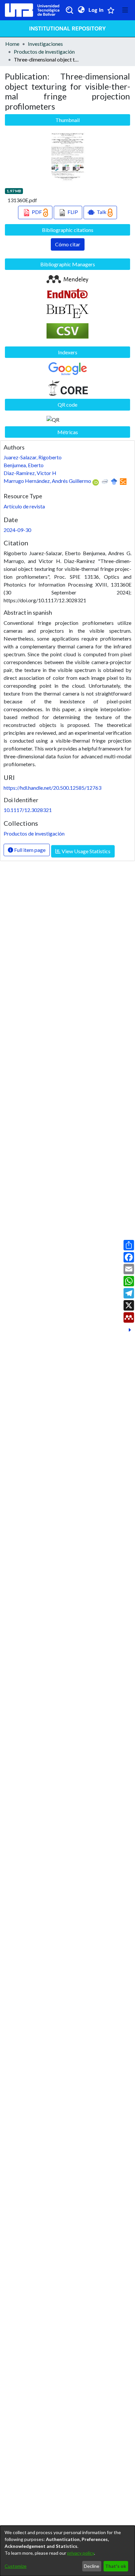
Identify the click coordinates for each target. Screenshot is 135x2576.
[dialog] (67, 2551)
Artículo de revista (24, 506)
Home (12, 44)
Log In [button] (96, 10)
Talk (102, 212)
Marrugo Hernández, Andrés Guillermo (47, 481)
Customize (16, 2566)
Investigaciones (45, 44)
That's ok (116, 2566)
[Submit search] (69, 10)
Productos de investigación (44, 52)
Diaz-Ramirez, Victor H (30, 473)
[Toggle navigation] (125, 10)
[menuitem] (81, 10)
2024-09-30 (17, 530)
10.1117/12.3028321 (28, 810)
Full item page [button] (29, 850)
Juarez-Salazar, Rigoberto (33, 457)
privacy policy (81, 2553)
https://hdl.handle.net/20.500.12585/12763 (52, 788)
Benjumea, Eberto (24, 465)
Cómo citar (68, 244)
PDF (37, 212)
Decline (92, 2566)
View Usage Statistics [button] (86, 851)
